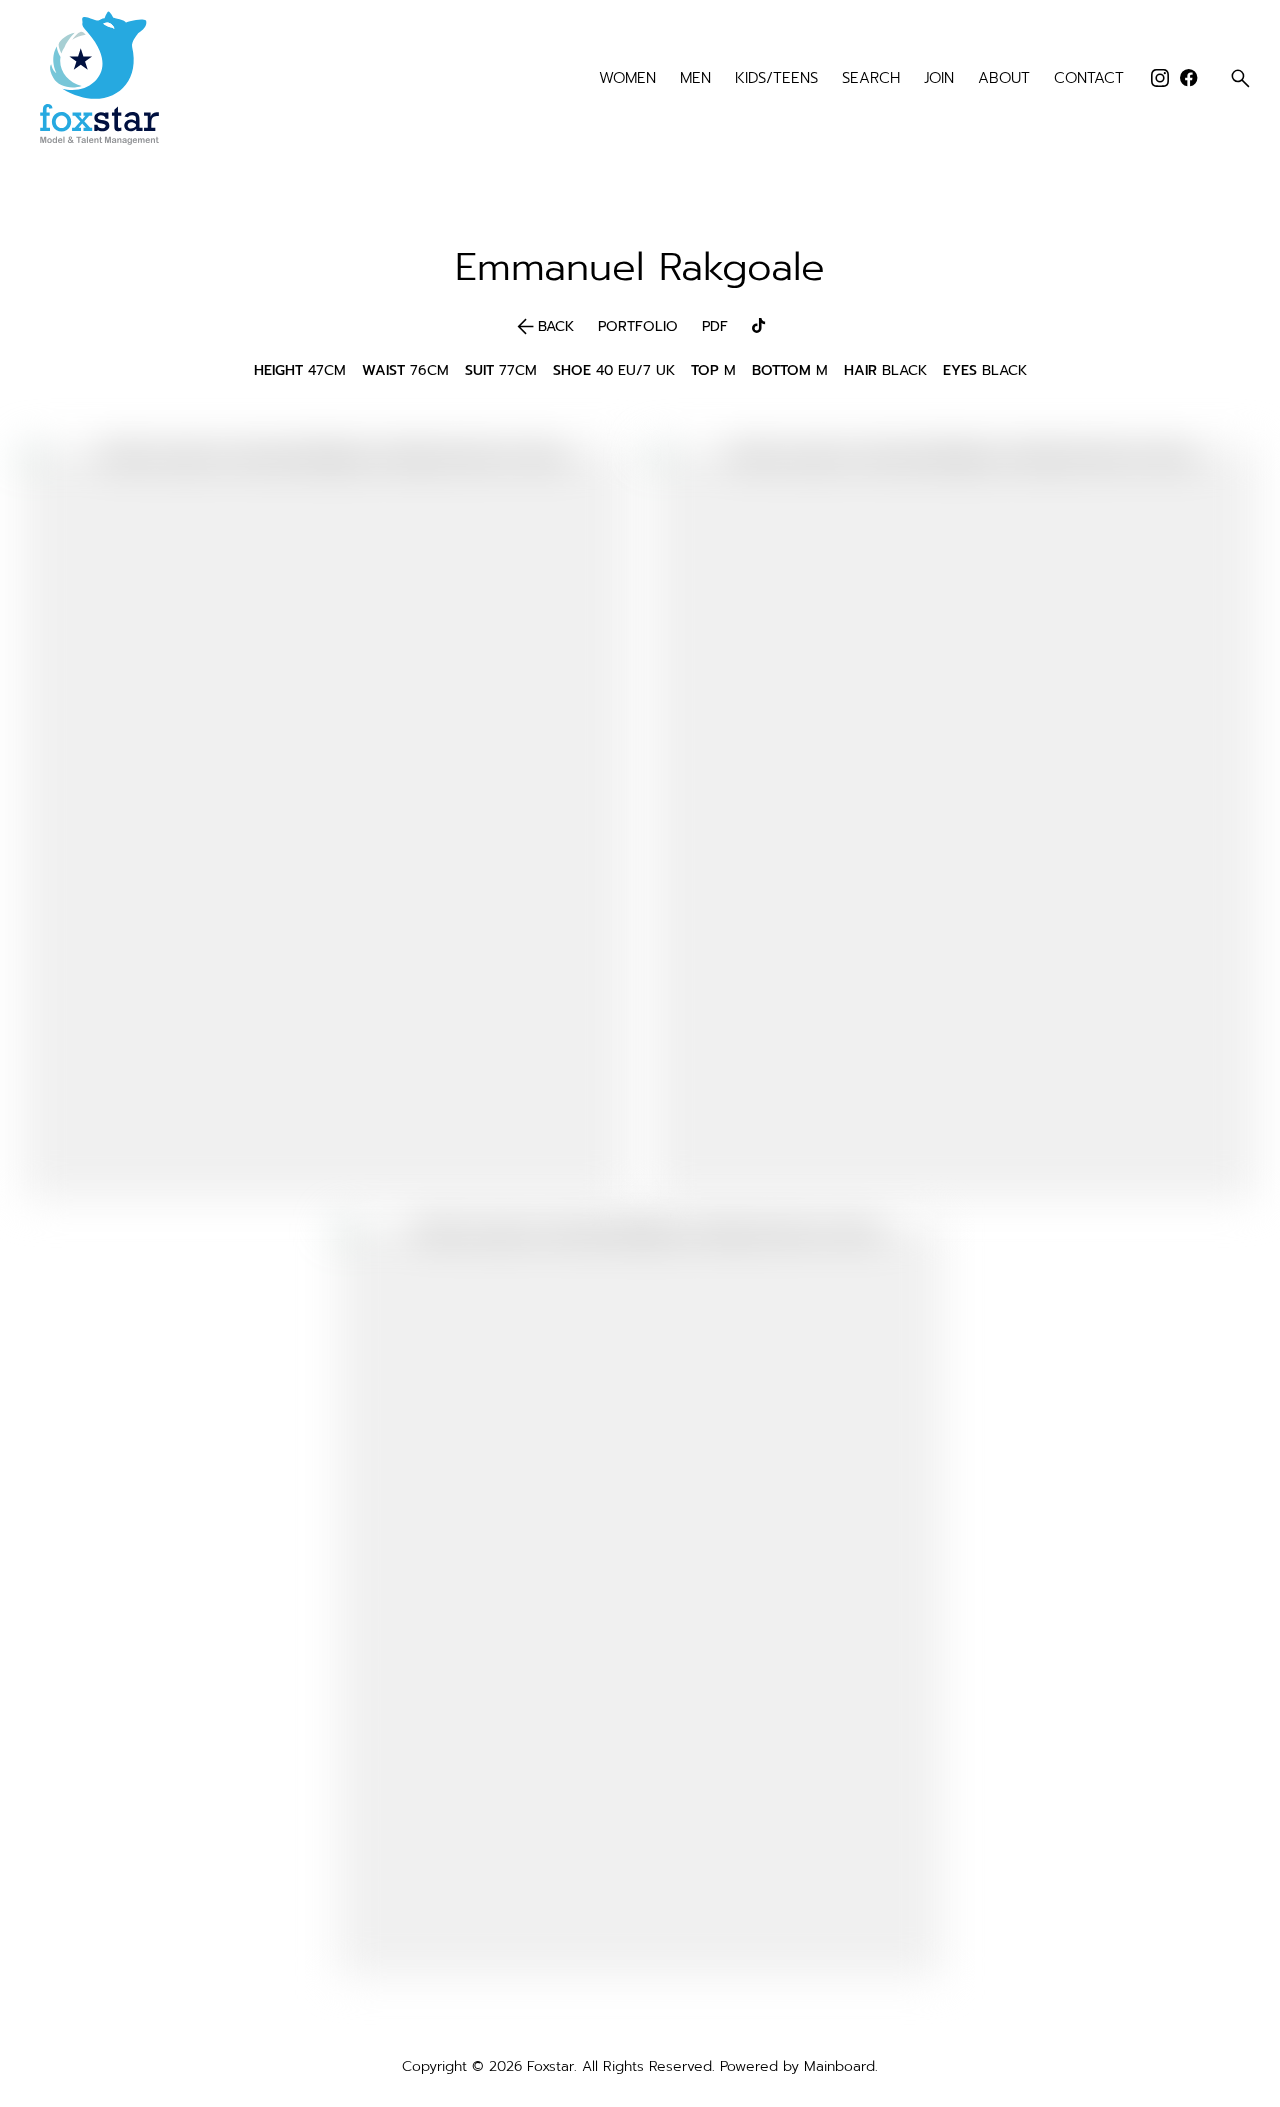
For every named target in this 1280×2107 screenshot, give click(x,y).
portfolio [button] (638, 327)
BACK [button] (543, 327)
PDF (715, 327)
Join (939, 78)
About (1004, 78)
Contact (1089, 78)
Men (695, 78)
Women (627, 78)
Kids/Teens (776, 78)
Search (871, 78)
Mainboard (839, 2066)
